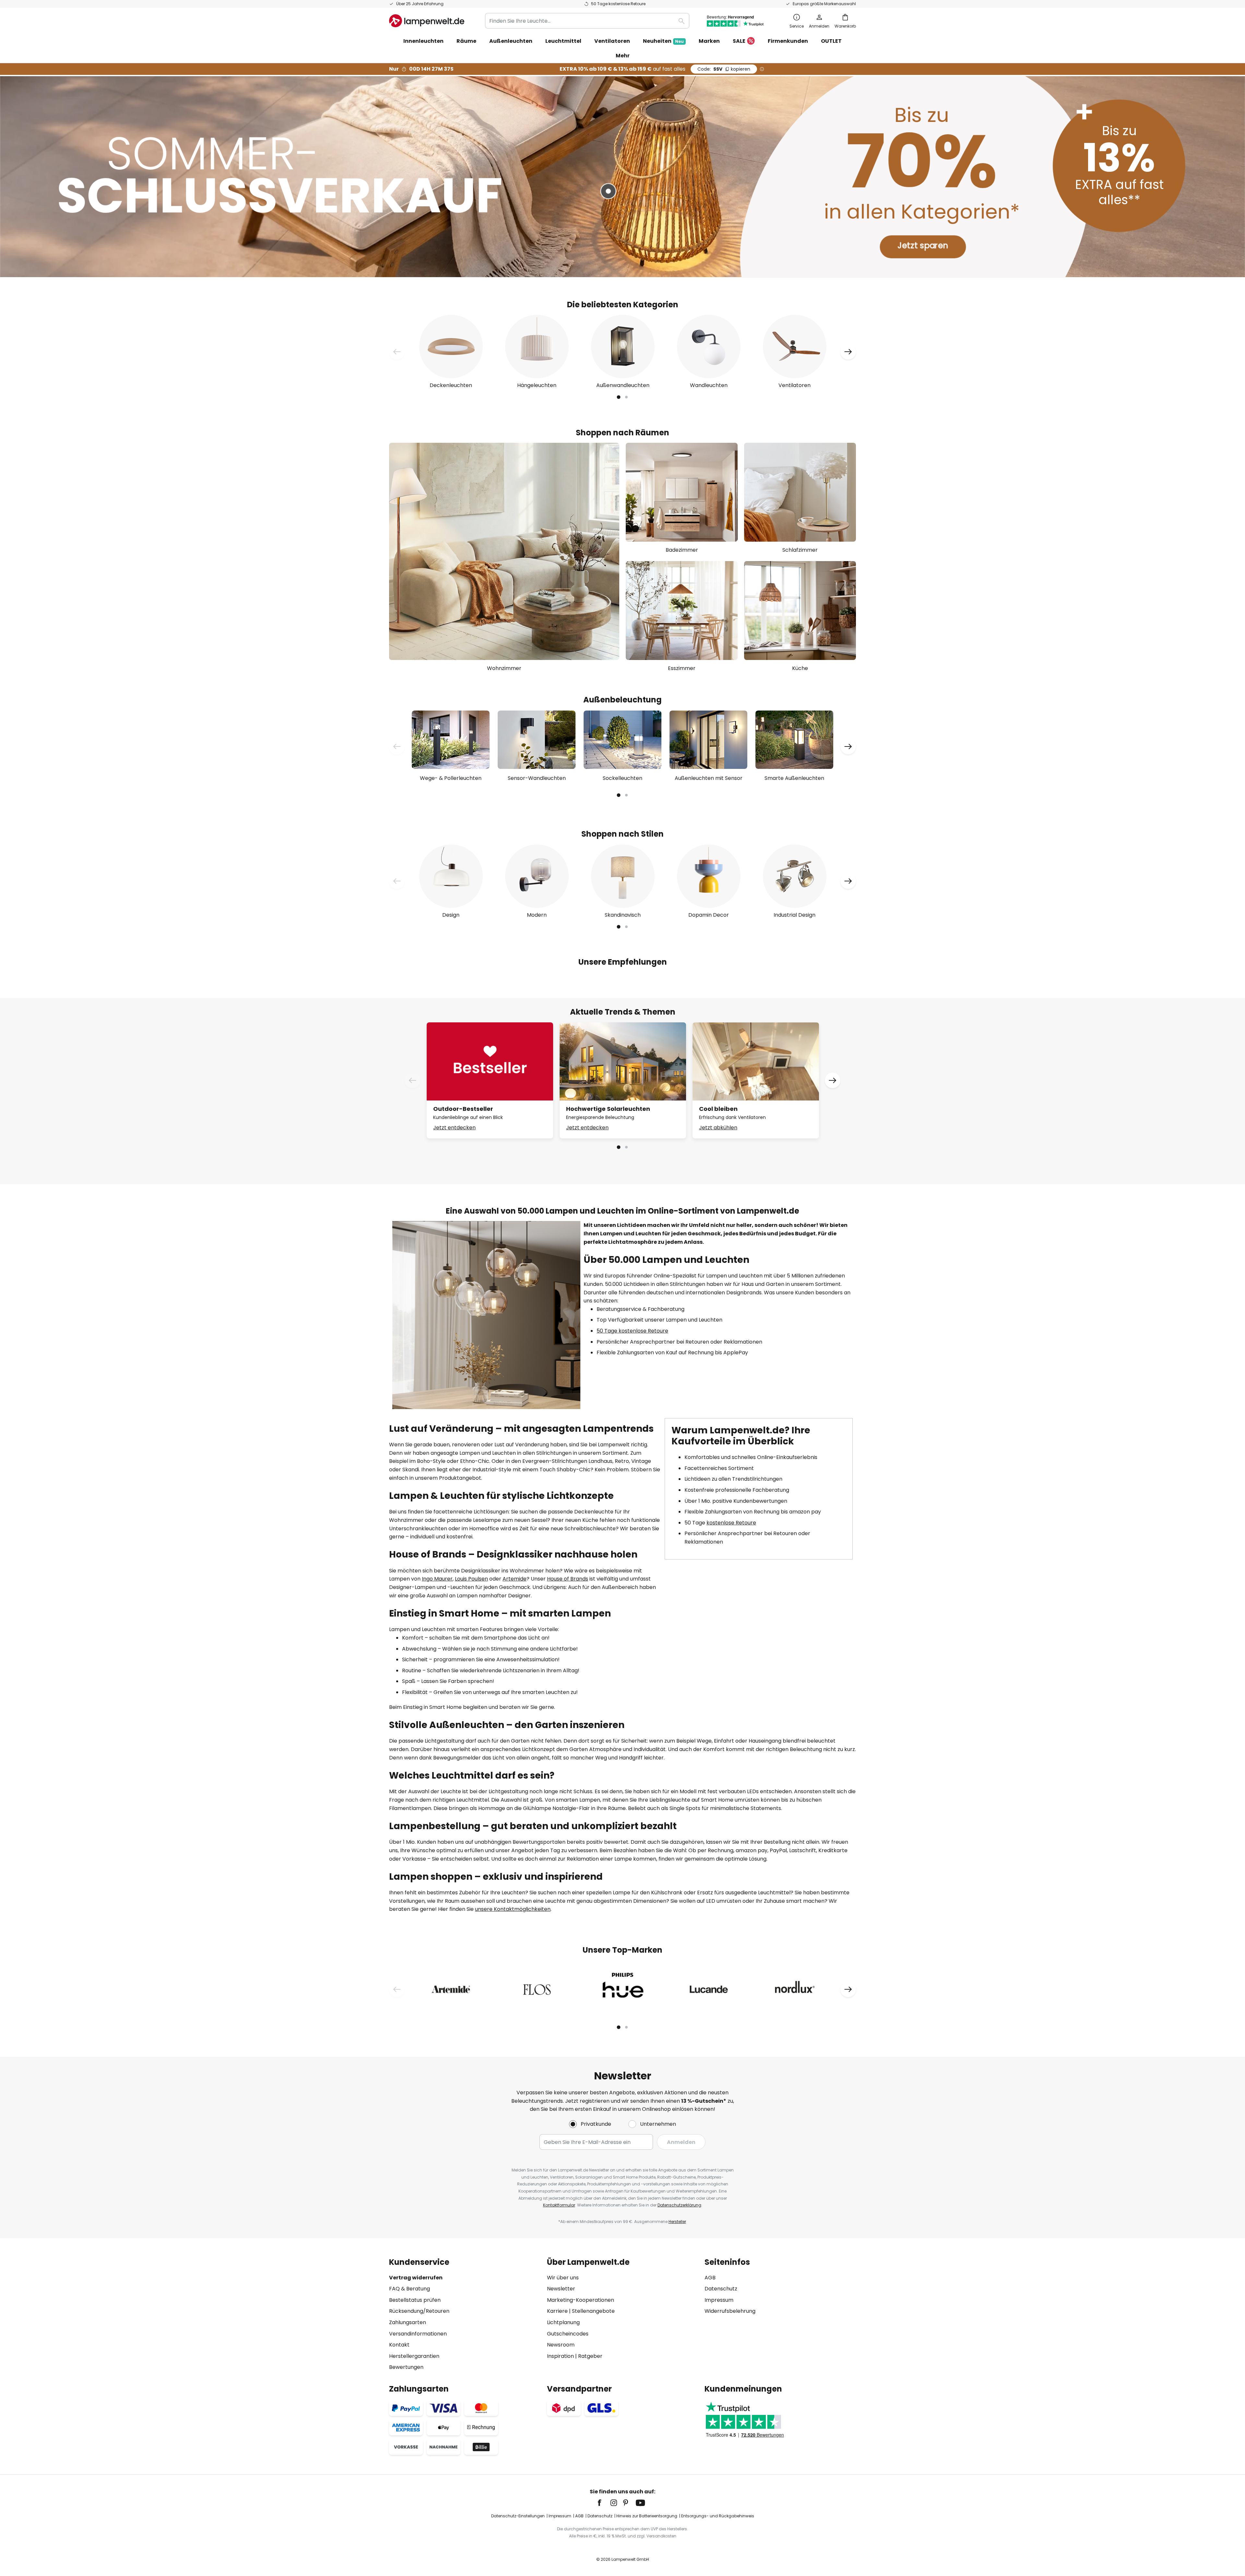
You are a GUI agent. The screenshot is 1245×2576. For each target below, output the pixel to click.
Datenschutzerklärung (679, 2205)
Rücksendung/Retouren (419, 2311)
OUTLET (831, 41)
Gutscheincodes (568, 2334)
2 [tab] (626, 397)
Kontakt (399, 2345)
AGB (710, 2278)
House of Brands (568, 1579)
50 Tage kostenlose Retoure (632, 1331)
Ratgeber (590, 2356)
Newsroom (561, 2345)
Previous (397, 352)
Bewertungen (406, 2367)
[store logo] (427, 21)
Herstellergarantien (414, 2356)
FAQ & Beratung (409, 2289)
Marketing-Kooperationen (581, 2300)
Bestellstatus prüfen (415, 2300)
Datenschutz (721, 2289)
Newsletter (561, 2289)
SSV (724, 69)
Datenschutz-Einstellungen (518, 2516)
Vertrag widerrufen (416, 2278)
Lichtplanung (563, 2322)
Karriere (557, 2311)
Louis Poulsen (471, 1579)
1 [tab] (619, 397)
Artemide (515, 1579)
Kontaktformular (559, 2205)
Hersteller (677, 2222)
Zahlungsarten (408, 2322)
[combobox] (587, 21)
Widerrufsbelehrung (730, 2311)
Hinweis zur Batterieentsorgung (647, 2516)
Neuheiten (663, 41)
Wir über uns (563, 2278)
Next (848, 352)
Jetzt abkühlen (718, 1128)
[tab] (465, 2315)
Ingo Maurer (437, 1579)
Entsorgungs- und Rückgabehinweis (718, 2516)
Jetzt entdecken (454, 1128)
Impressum (719, 2300)
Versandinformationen (418, 2334)
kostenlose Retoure (731, 1523)
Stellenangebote (593, 2311)
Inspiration (560, 2356)
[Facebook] (604, 2503)
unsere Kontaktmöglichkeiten (513, 1909)
